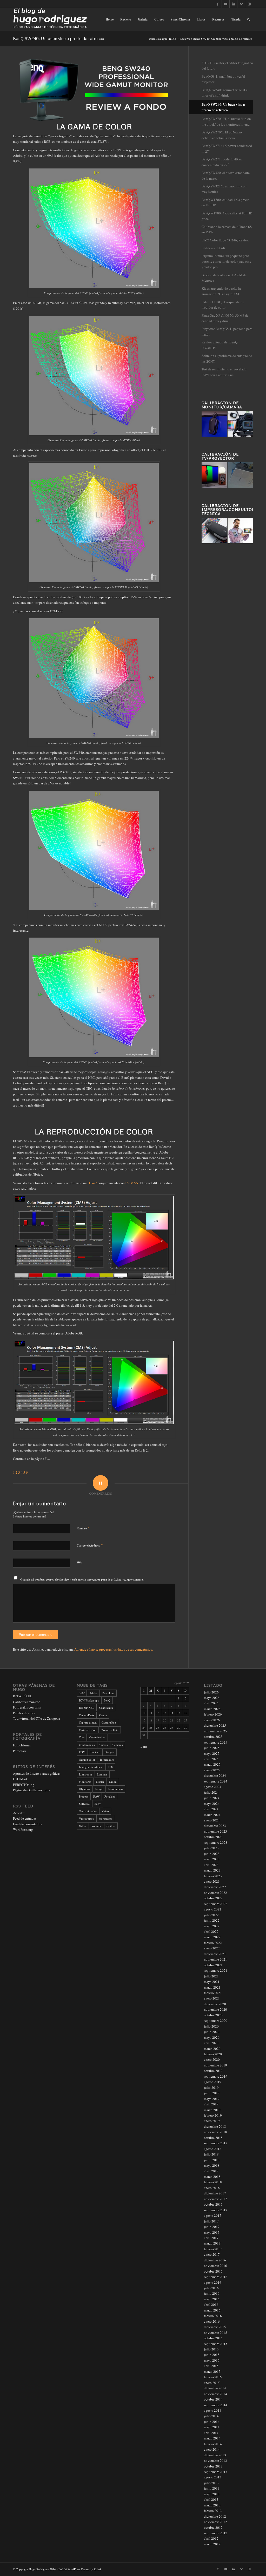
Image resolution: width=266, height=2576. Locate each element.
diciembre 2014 (215, 2388)
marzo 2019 (212, 2110)
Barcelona (108, 1693)
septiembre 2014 (216, 2405)
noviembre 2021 (215, 1959)
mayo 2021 (212, 1982)
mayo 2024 (212, 1804)
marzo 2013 (212, 2505)
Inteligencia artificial (91, 1767)
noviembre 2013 (215, 2460)
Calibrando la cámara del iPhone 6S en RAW (227, 229)
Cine (82, 1737)
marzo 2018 (212, 2177)
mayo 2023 (212, 1859)
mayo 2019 (212, 2099)
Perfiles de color (24, 1713)
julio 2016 (211, 2288)
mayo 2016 (212, 2299)
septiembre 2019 (216, 2076)
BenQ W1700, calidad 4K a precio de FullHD (226, 202)
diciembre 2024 (215, 1775)
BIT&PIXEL (87, 1708)
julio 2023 (211, 1848)
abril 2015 (211, 2366)
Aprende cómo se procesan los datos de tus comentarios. (114, 1649)
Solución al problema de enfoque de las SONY (227, 358)
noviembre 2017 (215, 2199)
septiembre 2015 (216, 2344)
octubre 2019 (213, 2071)
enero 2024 (212, 1820)
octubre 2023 (213, 1837)
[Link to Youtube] (226, 4)
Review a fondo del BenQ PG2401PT (220, 345)
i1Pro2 (92, 1183)
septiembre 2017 (216, 2210)
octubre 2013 (213, 2466)
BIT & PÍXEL (22, 1696)
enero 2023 (212, 1881)
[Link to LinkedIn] (233, 4)
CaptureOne (109, 1722)
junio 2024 (212, 1798)
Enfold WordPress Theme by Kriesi (80, 2569)
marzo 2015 (212, 2371)
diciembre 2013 (215, 2455)
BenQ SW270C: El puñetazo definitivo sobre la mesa (222, 135)
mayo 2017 (212, 2232)
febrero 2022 (213, 1943)
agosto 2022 (213, 1909)
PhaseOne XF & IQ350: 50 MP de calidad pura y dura (225, 318)
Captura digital (88, 1722)
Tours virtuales (88, 1811)
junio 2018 (212, 2160)
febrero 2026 (213, 1714)
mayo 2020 (212, 2037)
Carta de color (87, 1730)
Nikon (113, 1782)
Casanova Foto (110, 1730)
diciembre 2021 (215, 1954)
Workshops (105, 1818)
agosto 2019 (213, 2082)
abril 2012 (211, 2538)
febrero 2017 (213, 2249)
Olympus (84, 1789)
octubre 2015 (213, 2338)
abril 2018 (211, 2171)
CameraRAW (87, 1715)
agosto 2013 (213, 2477)
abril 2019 (211, 2104)
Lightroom (85, 1774)
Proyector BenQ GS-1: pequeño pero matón (227, 331)
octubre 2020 (213, 2015)
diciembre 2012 (215, 2516)
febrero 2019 (213, 2115)
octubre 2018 (213, 2138)
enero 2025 (212, 1770)
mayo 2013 (212, 2494)
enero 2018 (212, 2188)
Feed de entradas (25, 1818)
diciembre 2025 (215, 1725)
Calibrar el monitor (26, 1702)
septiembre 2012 (216, 2533)
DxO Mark (20, 1779)
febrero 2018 (213, 2182)
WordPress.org (23, 1829)
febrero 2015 (213, 2377)
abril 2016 (211, 2304)
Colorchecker (97, 1737)
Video (105, 1811)
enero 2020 (212, 2059)
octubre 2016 (213, 2271)
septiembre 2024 (216, 1781)
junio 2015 (212, 2355)
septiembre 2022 (216, 1904)
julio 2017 (211, 2221)
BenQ (107, 1700)
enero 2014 (212, 2449)
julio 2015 (211, 2349)
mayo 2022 (212, 1926)
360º (82, 1693)
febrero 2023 (213, 1876)
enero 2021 (212, 1998)
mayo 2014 (212, 2427)
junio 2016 (212, 2293)
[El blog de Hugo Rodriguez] (50, 19)
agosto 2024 (213, 1787)
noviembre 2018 (215, 2132)
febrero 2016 (213, 2316)
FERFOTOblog (24, 1785)
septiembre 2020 (216, 2021)
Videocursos (86, 1818)
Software (84, 1804)
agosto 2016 (213, 2282)
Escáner (95, 1752)
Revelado (110, 1796)
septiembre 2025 (216, 1742)
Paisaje (99, 1789)
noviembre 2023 (215, 1831)
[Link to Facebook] (218, 4)
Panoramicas (115, 1789)
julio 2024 (211, 1792)
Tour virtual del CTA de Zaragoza (36, 1718)
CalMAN (132, 1183)
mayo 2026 (212, 1698)
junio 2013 (212, 2488)
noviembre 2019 (215, 2065)
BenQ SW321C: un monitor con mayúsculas (224, 189)
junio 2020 (212, 2032)
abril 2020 (211, 2043)
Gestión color (87, 1760)
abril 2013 (211, 2499)
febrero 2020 (213, 2054)
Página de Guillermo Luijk (32, 1790)
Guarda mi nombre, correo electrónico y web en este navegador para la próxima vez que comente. (82, 1580)
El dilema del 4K (213, 248)
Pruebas (84, 1796)
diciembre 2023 (215, 1826)
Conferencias (87, 1745)
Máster (100, 1782)
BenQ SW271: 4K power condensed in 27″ (227, 148)
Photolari (19, 1751)
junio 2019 (212, 2093)
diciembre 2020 (215, 2004)
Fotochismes (22, 1745)
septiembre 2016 (216, 2277)
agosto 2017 (213, 2215)
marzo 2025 (212, 1764)
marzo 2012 (212, 2544)
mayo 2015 (212, 2360)
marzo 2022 (212, 1937)
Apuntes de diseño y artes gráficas (37, 1773)
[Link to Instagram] (249, 4)
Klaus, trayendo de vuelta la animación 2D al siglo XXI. (221, 291)
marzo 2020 (212, 2049)
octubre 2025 (213, 1737)
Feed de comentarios (27, 1824)
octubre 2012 (213, 2527)
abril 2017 (211, 2238)
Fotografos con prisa (27, 1707)
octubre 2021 (213, 1965)
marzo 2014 (212, 2438)
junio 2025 (212, 1748)
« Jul (144, 1747)
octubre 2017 (213, 2204)
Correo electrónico (90, 1545)
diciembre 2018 (215, 2126)
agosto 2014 (213, 2410)
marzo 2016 (212, 2310)
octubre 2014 (213, 2399)
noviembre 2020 (215, 2009)
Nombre (83, 1528)
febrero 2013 (213, 2511)
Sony (98, 1804)
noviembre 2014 (215, 2394)
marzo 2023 (212, 1870)
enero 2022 (212, 1948)
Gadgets (109, 1752)
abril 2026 (211, 1703)
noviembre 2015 (215, 2333)
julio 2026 (211, 1692)
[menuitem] (110, 19)
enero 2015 (212, 2383)
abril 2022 (211, 1931)
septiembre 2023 (216, 1842)
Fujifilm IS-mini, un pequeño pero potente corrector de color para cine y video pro (226, 261)
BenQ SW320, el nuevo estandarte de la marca (226, 175)
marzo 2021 (212, 1987)
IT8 (111, 1767)
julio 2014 (211, 2416)
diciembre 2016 (215, 2260)
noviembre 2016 (215, 2266)
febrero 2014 (213, 2444)
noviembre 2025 (215, 1731)
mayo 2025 (212, 1753)
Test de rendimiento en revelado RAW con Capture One (224, 372)
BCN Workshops (89, 1700)
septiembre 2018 (216, 2143)
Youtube (97, 1826)
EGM (82, 1752)
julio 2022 (211, 1915)
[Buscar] (248, 19)
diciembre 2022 (215, 1887)
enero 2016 (212, 2321)
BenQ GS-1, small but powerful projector (223, 79)
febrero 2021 (213, 1993)
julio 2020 (211, 2026)
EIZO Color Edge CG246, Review (225, 240)
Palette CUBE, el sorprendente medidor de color (223, 305)
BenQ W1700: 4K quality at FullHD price (227, 216)
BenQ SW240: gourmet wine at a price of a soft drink (225, 93)
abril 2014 (211, 2433)
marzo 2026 (212, 1709)
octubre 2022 (213, 1898)
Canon (103, 1715)
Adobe (93, 1693)
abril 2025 (211, 1759)
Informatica (107, 1760)
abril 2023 (211, 1865)
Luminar (102, 1774)
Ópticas (111, 1826)
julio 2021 (211, 1976)
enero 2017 (212, 2254)
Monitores (85, 1782)
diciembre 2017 (215, 2193)
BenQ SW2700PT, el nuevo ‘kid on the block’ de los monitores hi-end (226, 121)
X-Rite (83, 1826)
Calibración (106, 1708)
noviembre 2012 (215, 2522)
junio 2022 (212, 1920)
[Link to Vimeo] (241, 4)
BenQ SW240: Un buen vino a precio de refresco (59, 38)
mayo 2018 (212, 2165)
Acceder (19, 1813)
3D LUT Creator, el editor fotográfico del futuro (227, 66)
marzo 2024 (212, 1815)
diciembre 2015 (215, 2327)
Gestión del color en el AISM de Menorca (224, 278)
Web (79, 1562)
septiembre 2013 (216, 2472)
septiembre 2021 (216, 1970)
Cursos (104, 1745)
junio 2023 (212, 1854)
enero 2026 (212, 1720)
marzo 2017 (212, 2243)
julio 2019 (211, 2087)
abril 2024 (211, 1809)
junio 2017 (212, 2227)
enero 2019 (212, 2121)
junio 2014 (212, 2422)
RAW (96, 1796)
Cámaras (118, 1745)
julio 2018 (211, 2154)
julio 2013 (211, 2483)
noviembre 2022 (215, 1893)
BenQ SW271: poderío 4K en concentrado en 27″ (222, 162)
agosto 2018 (213, 2149)
